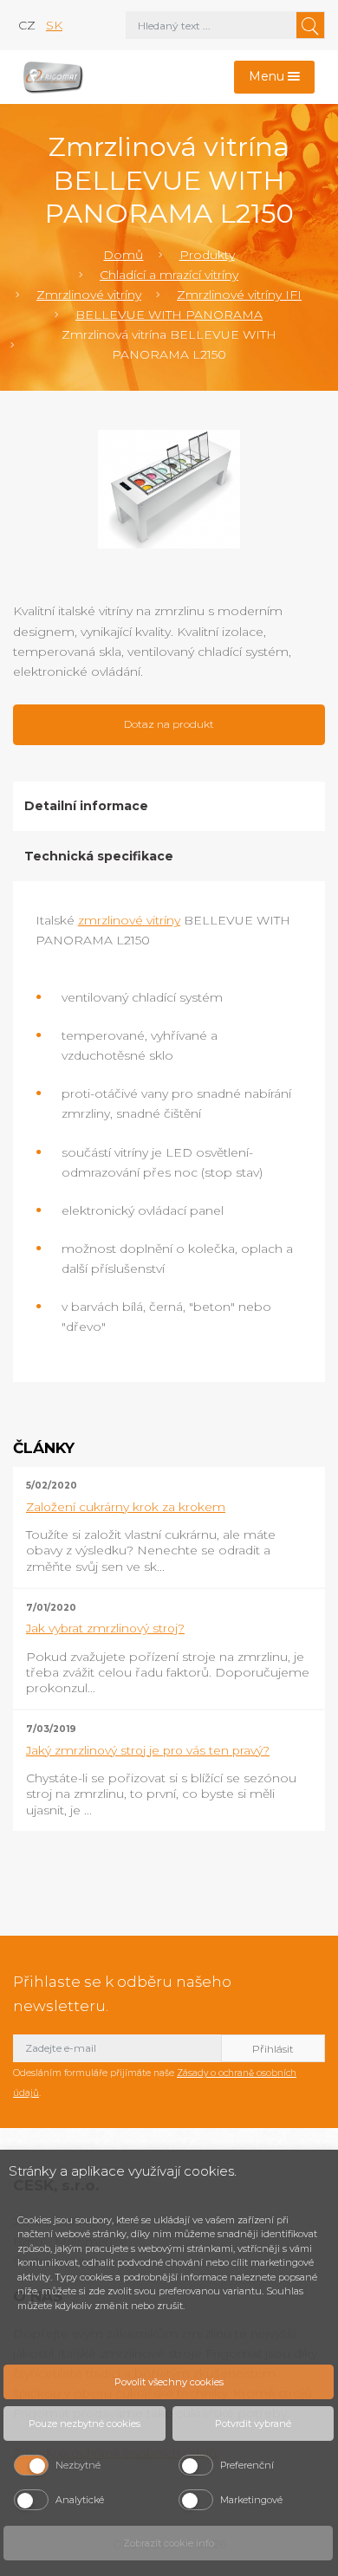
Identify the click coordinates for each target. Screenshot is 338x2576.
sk (54, 25)
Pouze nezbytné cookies (84, 2424)
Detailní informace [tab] (86, 806)
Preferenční (247, 2465)
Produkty (207, 255)
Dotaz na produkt (169, 724)
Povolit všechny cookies (169, 2382)
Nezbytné (78, 2465)
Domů (123, 255)
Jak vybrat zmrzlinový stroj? (105, 1628)
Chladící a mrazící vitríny (169, 275)
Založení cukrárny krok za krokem (126, 1507)
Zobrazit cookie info (169, 2543)
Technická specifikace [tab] (99, 856)
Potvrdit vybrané (253, 2424)
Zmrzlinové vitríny (89, 295)
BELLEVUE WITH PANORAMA (169, 315)
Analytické (80, 2500)
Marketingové (251, 2500)
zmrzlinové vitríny (129, 920)
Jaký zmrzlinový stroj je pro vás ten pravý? (148, 1750)
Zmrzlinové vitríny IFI (239, 295)
